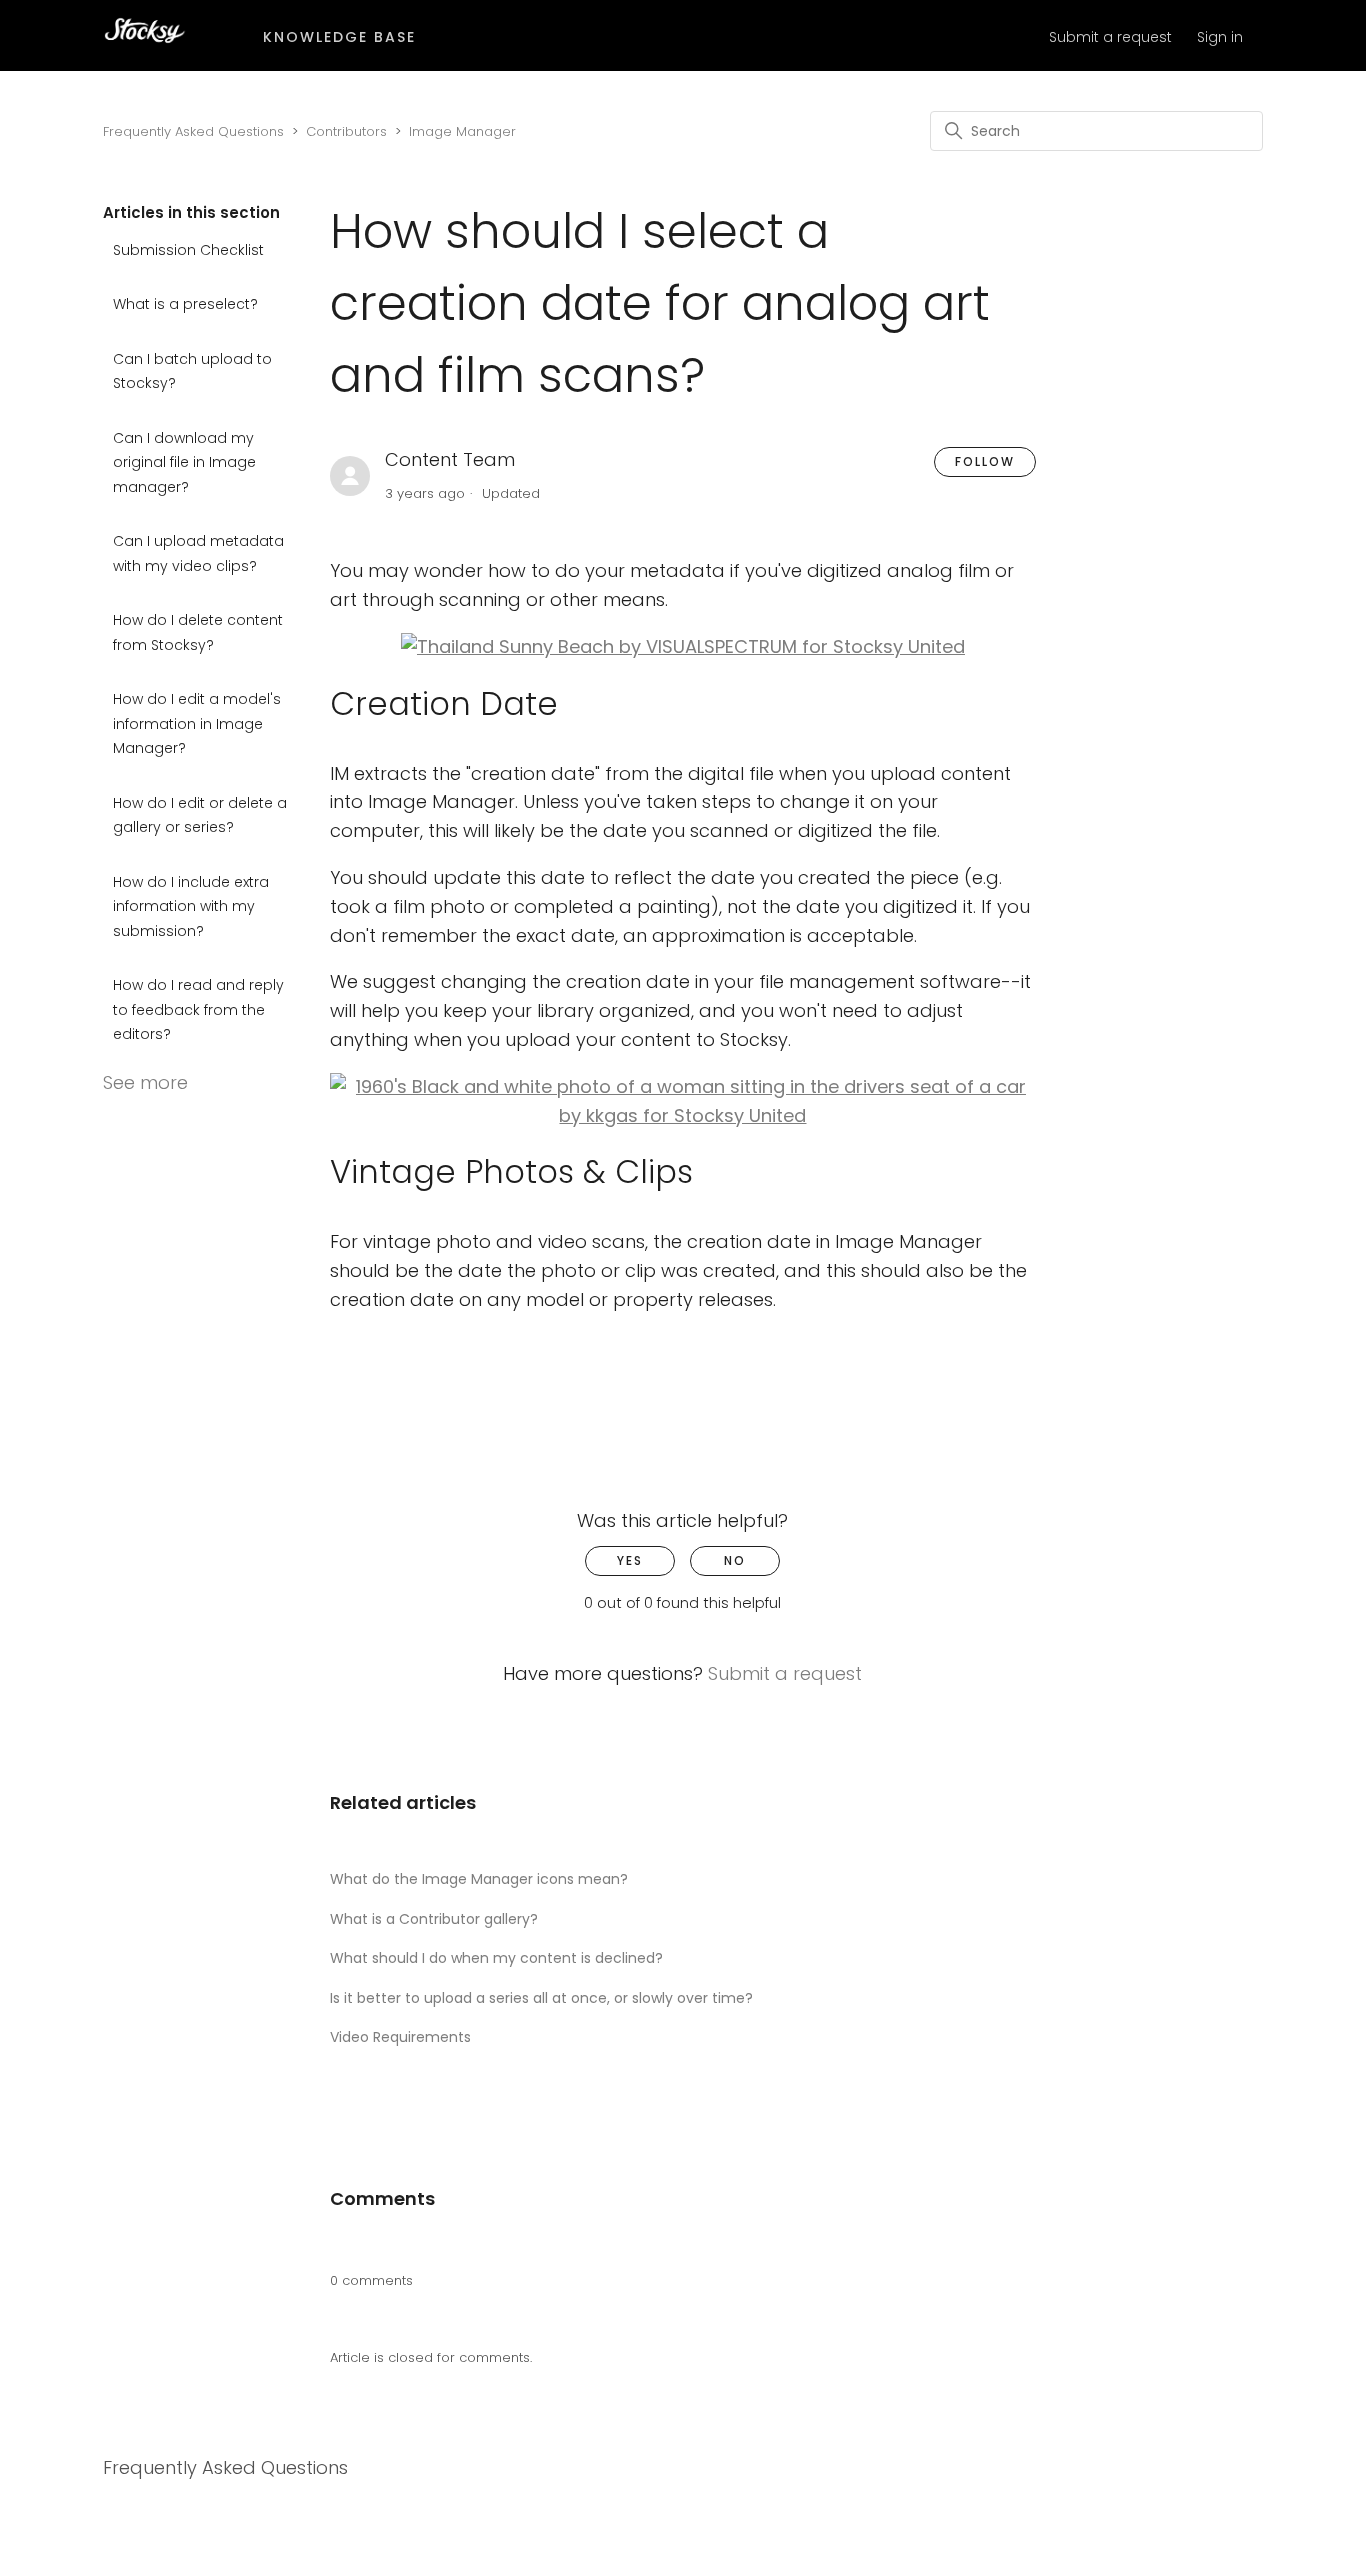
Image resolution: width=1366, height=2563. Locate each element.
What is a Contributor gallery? (434, 1919)
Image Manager (462, 131)
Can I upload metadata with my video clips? (198, 553)
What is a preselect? (185, 304)
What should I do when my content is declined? (496, 1958)
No (735, 1560)
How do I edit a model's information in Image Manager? (197, 723)
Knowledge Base (339, 37)
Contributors (346, 131)
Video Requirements (400, 2037)
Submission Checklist (188, 250)
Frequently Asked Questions (193, 131)
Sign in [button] (1220, 37)
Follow (985, 461)
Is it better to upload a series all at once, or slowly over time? (541, 1998)
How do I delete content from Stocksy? (198, 632)
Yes (630, 1560)
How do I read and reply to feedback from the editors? (198, 1009)
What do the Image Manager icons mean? (479, 1879)
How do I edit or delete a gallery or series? (200, 815)
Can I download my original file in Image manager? (184, 462)
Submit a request (1110, 37)
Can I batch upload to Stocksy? (192, 371)
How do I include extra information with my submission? (191, 906)
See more (145, 1082)
